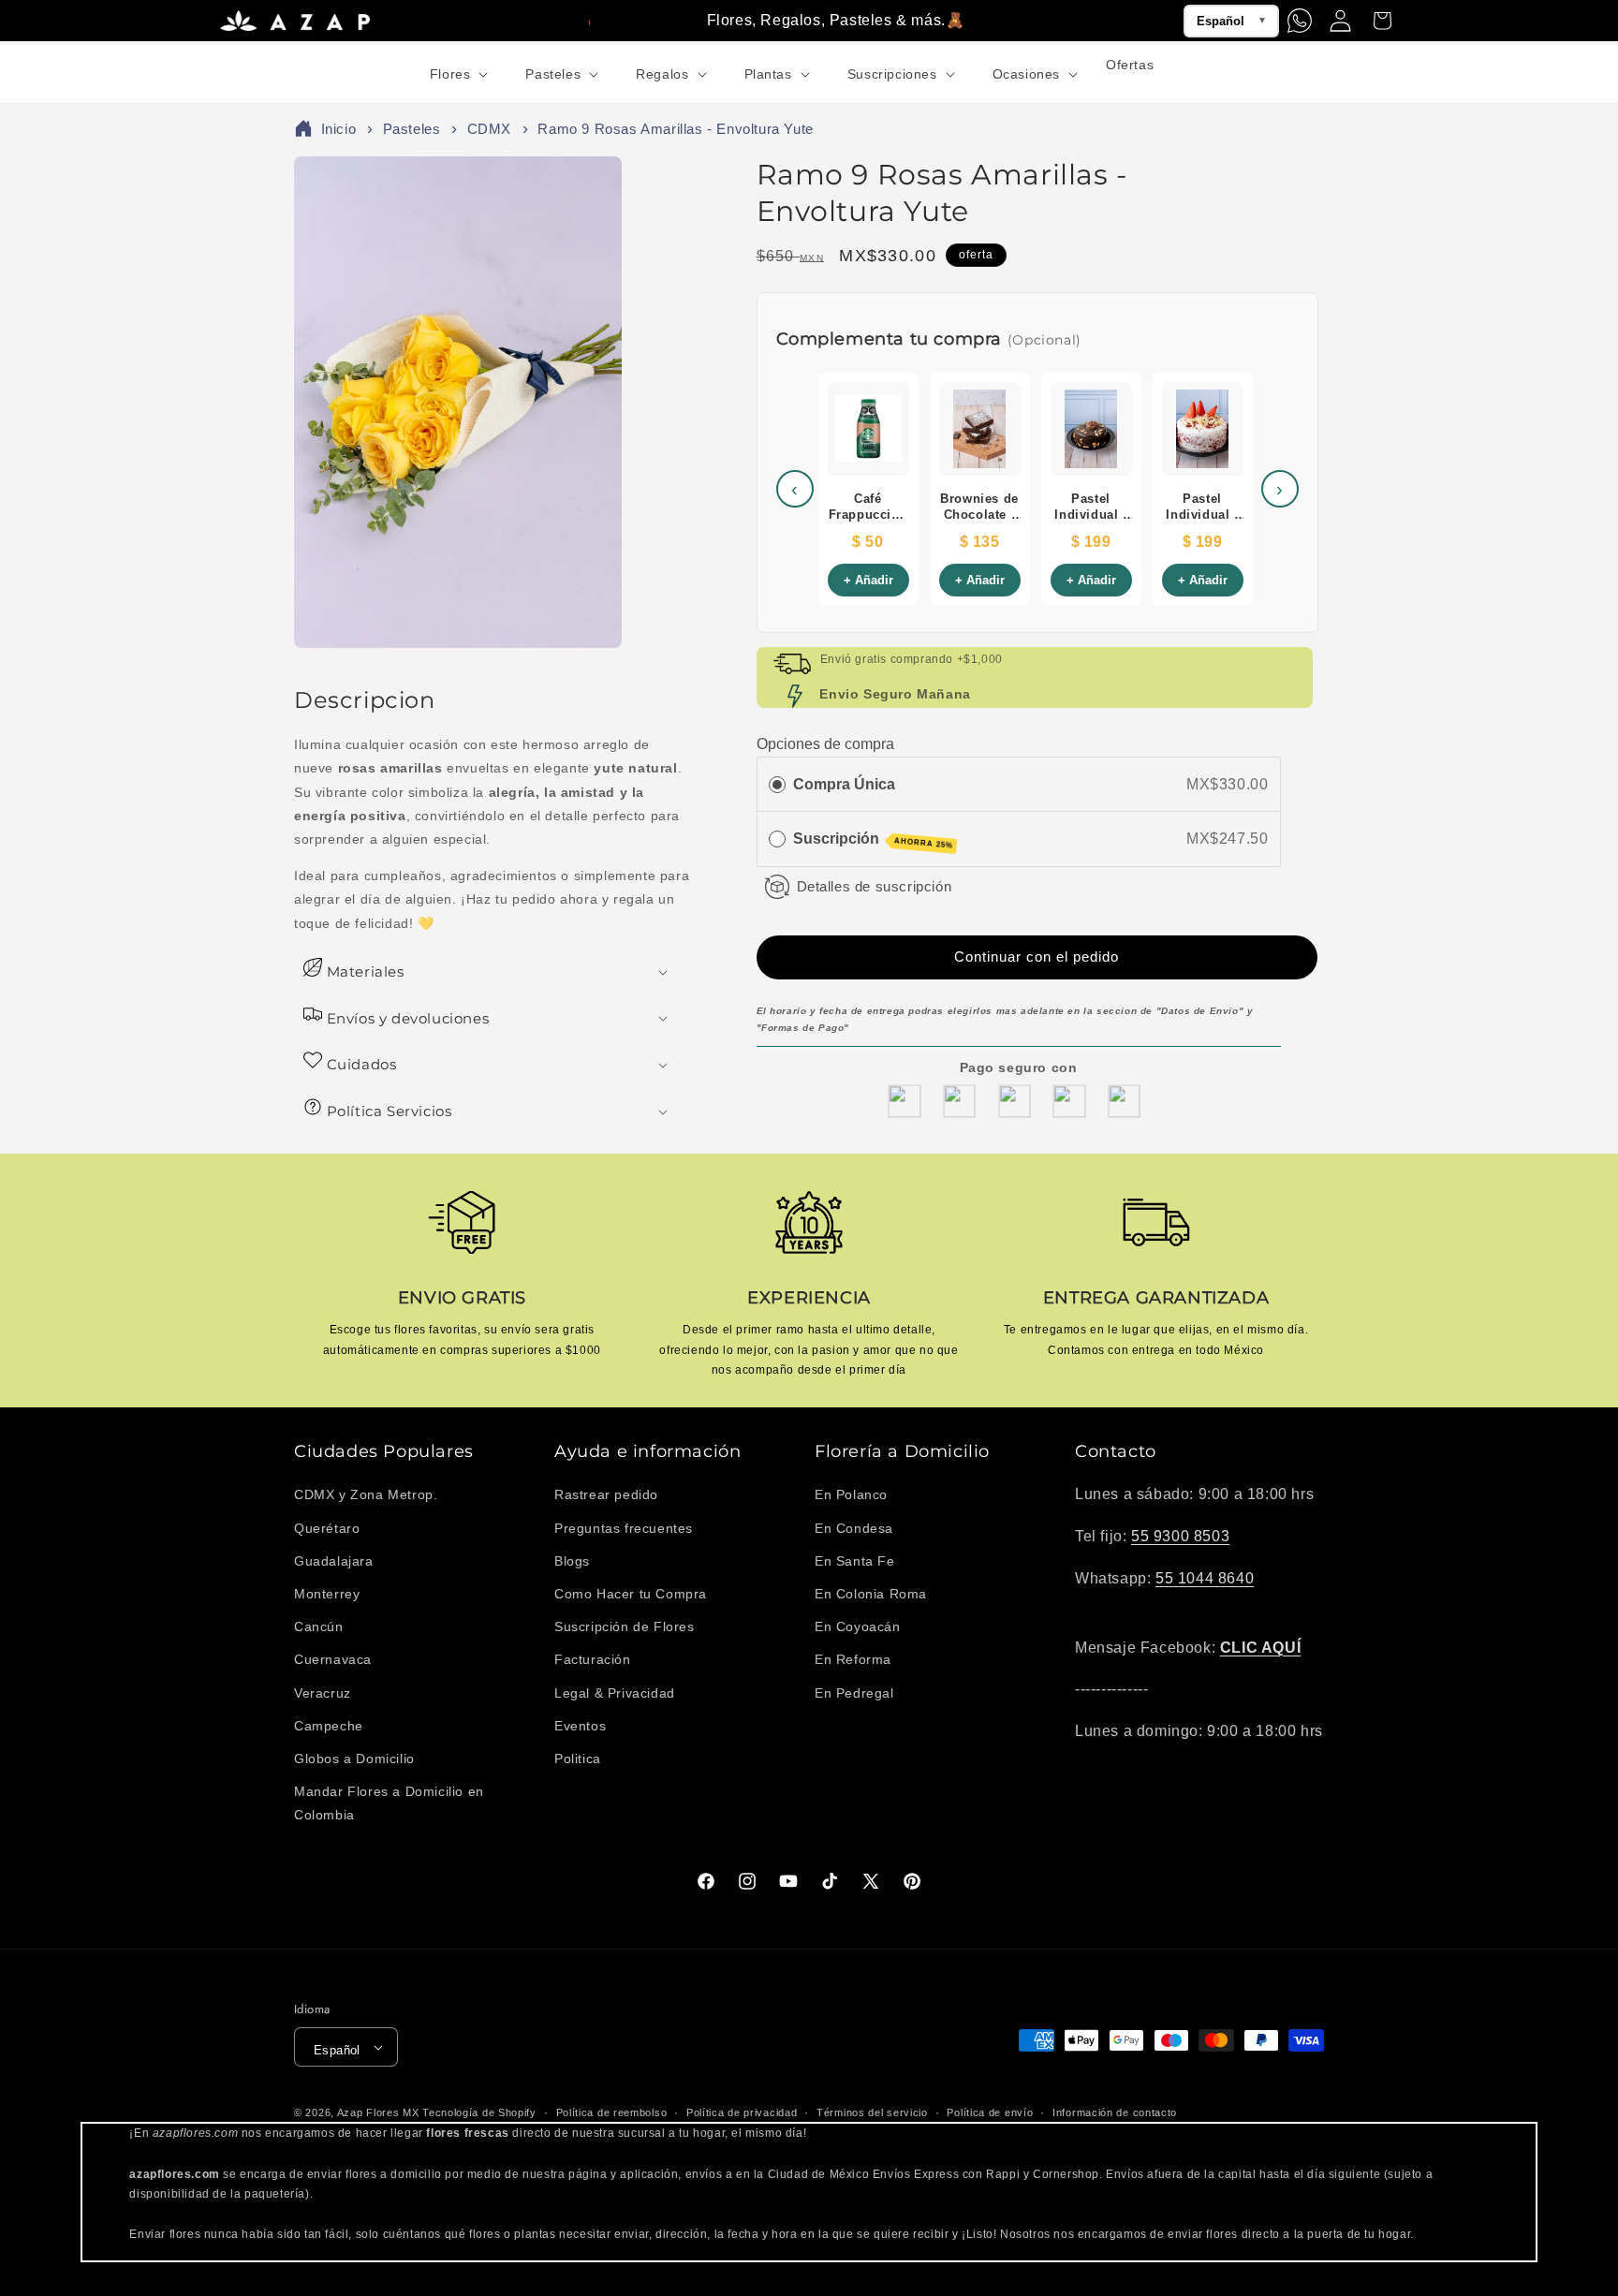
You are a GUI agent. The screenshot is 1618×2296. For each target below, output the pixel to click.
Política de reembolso (612, 2112)
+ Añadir (868, 580)
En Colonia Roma (871, 1594)
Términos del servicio (872, 2112)
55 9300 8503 (1180, 1536)
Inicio (339, 129)
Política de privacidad (742, 2112)
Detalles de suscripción (875, 886)
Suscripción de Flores (625, 1626)
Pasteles (412, 129)
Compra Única (844, 784)
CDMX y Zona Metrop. (366, 1494)
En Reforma (853, 1659)
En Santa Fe (855, 1561)
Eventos (580, 1726)
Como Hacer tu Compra (631, 1594)
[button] (457, 74)
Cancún (319, 1626)
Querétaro (327, 1528)
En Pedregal (854, 1693)
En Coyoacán (858, 1626)
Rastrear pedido (606, 1494)
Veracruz (323, 1693)
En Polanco (851, 1494)
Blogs (572, 1561)
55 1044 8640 (1205, 1578)
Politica (578, 1759)
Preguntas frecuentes (624, 1528)
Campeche (329, 1726)
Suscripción (873, 840)
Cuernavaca (333, 1659)
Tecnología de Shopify (479, 2112)
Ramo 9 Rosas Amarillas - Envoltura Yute (675, 129)
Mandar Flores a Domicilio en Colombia (389, 1803)
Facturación (593, 1659)
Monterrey (327, 1594)
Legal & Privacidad (615, 1693)
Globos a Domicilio (354, 1759)
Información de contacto (1115, 2112)
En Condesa (854, 1528)
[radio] (777, 785)
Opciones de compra (825, 744)
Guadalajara (334, 1561)
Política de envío (990, 2112)
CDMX (489, 129)
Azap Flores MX (378, 2112)
